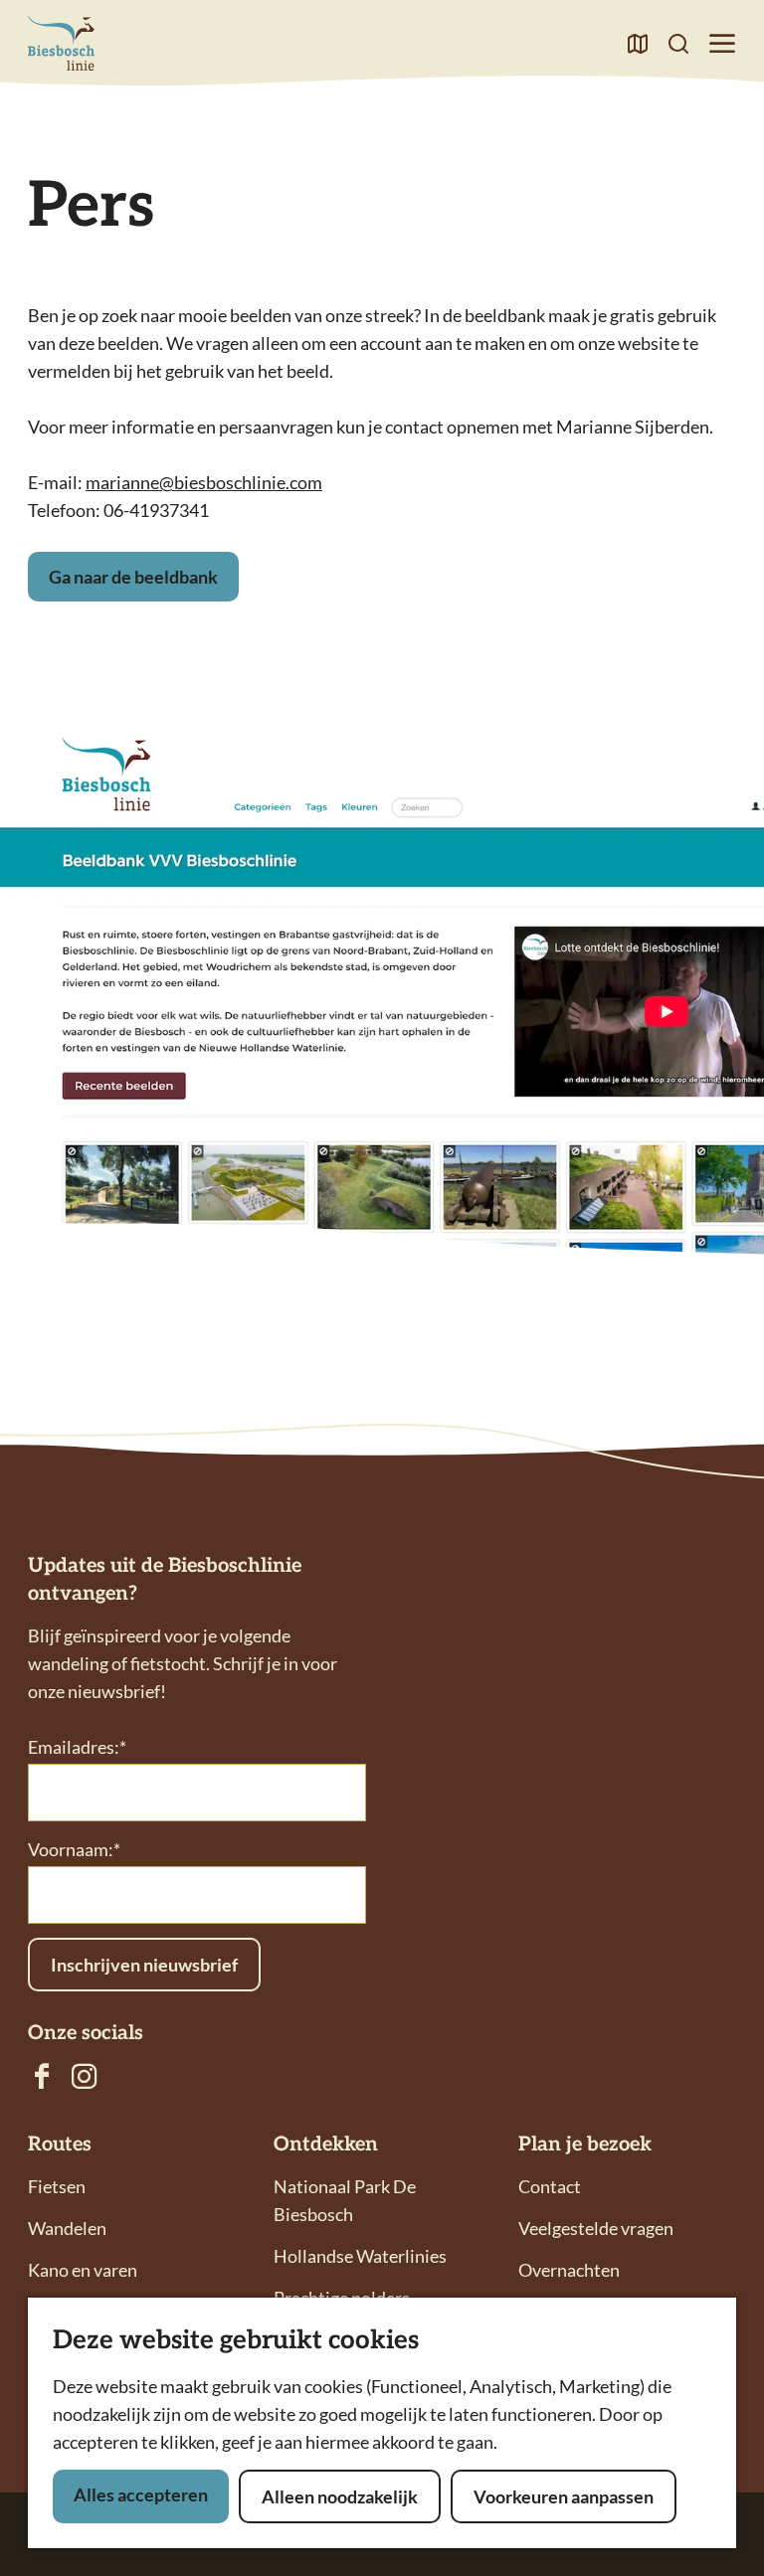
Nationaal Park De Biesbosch (345, 2200)
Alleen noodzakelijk (340, 2496)
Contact (550, 2186)
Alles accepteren (141, 2494)
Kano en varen (83, 2270)
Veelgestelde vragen (596, 2228)
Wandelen (67, 2228)
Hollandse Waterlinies (360, 2256)
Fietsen (57, 2186)
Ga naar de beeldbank (133, 577)
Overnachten (569, 2270)
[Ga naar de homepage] (61, 43)
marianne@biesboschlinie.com (204, 482)
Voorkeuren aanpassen (564, 2496)
